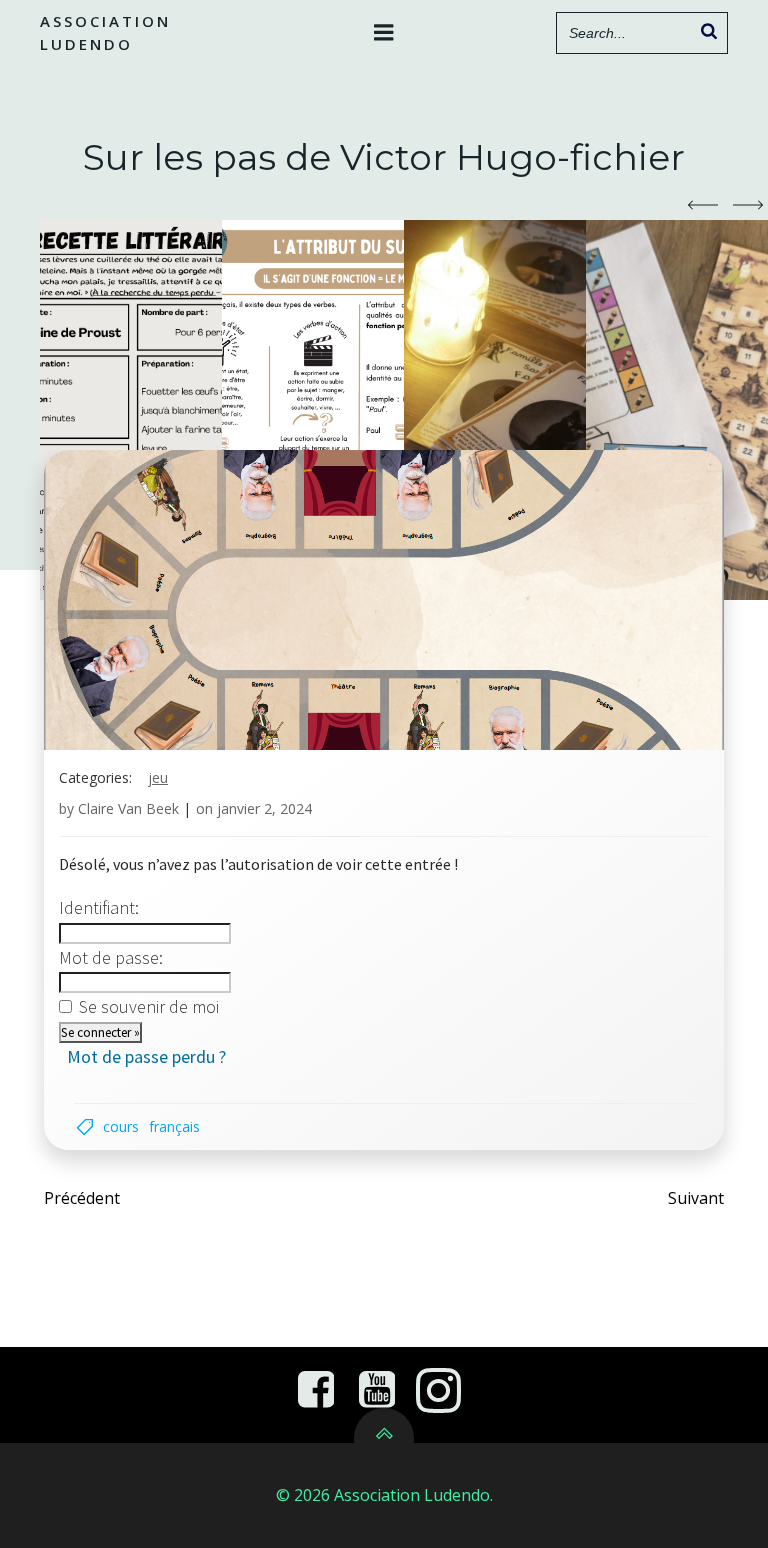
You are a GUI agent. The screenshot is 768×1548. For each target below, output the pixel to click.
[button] (703, 205)
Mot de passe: (111, 957)
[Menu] (384, 33)
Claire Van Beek (128, 808)
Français (174, 1126)
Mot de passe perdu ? (146, 1056)
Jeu (158, 777)
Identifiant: (99, 907)
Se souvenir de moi (149, 1006)
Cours (121, 1126)
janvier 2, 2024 (264, 808)
